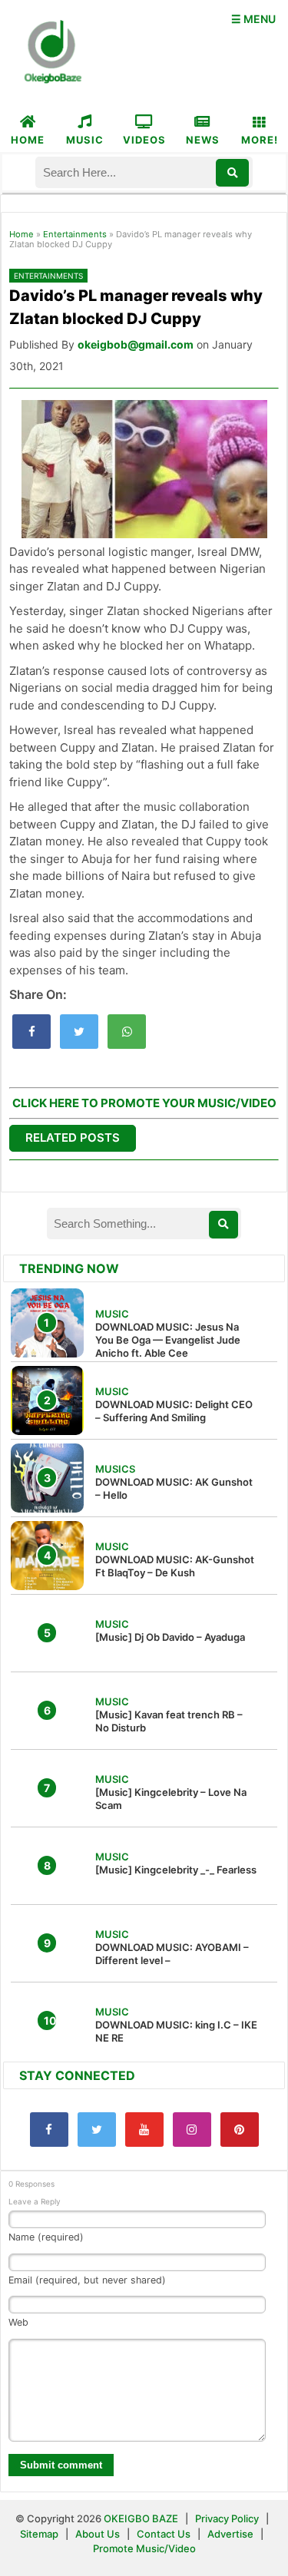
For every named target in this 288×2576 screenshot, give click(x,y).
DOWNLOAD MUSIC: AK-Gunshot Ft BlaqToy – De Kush (175, 1566)
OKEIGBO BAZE (141, 2518)
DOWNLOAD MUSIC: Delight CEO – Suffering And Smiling (174, 1411)
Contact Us (164, 2534)
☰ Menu (253, 19)
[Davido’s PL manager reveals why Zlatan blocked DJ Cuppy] (31, 1032)
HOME (28, 140)
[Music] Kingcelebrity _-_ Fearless (176, 1870)
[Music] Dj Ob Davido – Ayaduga (170, 1637)
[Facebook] (49, 2130)
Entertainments (75, 234)
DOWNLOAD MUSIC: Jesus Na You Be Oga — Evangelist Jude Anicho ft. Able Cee (168, 1340)
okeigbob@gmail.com (136, 344)
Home (22, 234)
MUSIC (85, 140)
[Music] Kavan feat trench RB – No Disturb (169, 1721)
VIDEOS (144, 140)
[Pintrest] (240, 2130)
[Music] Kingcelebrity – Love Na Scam (171, 1799)
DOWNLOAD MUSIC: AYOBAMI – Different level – (172, 1954)
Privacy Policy (227, 2518)
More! (260, 140)
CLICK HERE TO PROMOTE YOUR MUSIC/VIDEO (144, 1103)
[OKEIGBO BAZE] (51, 53)
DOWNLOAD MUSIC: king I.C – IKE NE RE (176, 2031)
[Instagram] (192, 2130)
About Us (98, 2534)
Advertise (230, 2534)
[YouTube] (144, 2130)
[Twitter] (97, 2130)
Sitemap (40, 2534)
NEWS (203, 140)
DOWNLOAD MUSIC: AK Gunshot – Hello (174, 1488)
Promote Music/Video (144, 2548)
